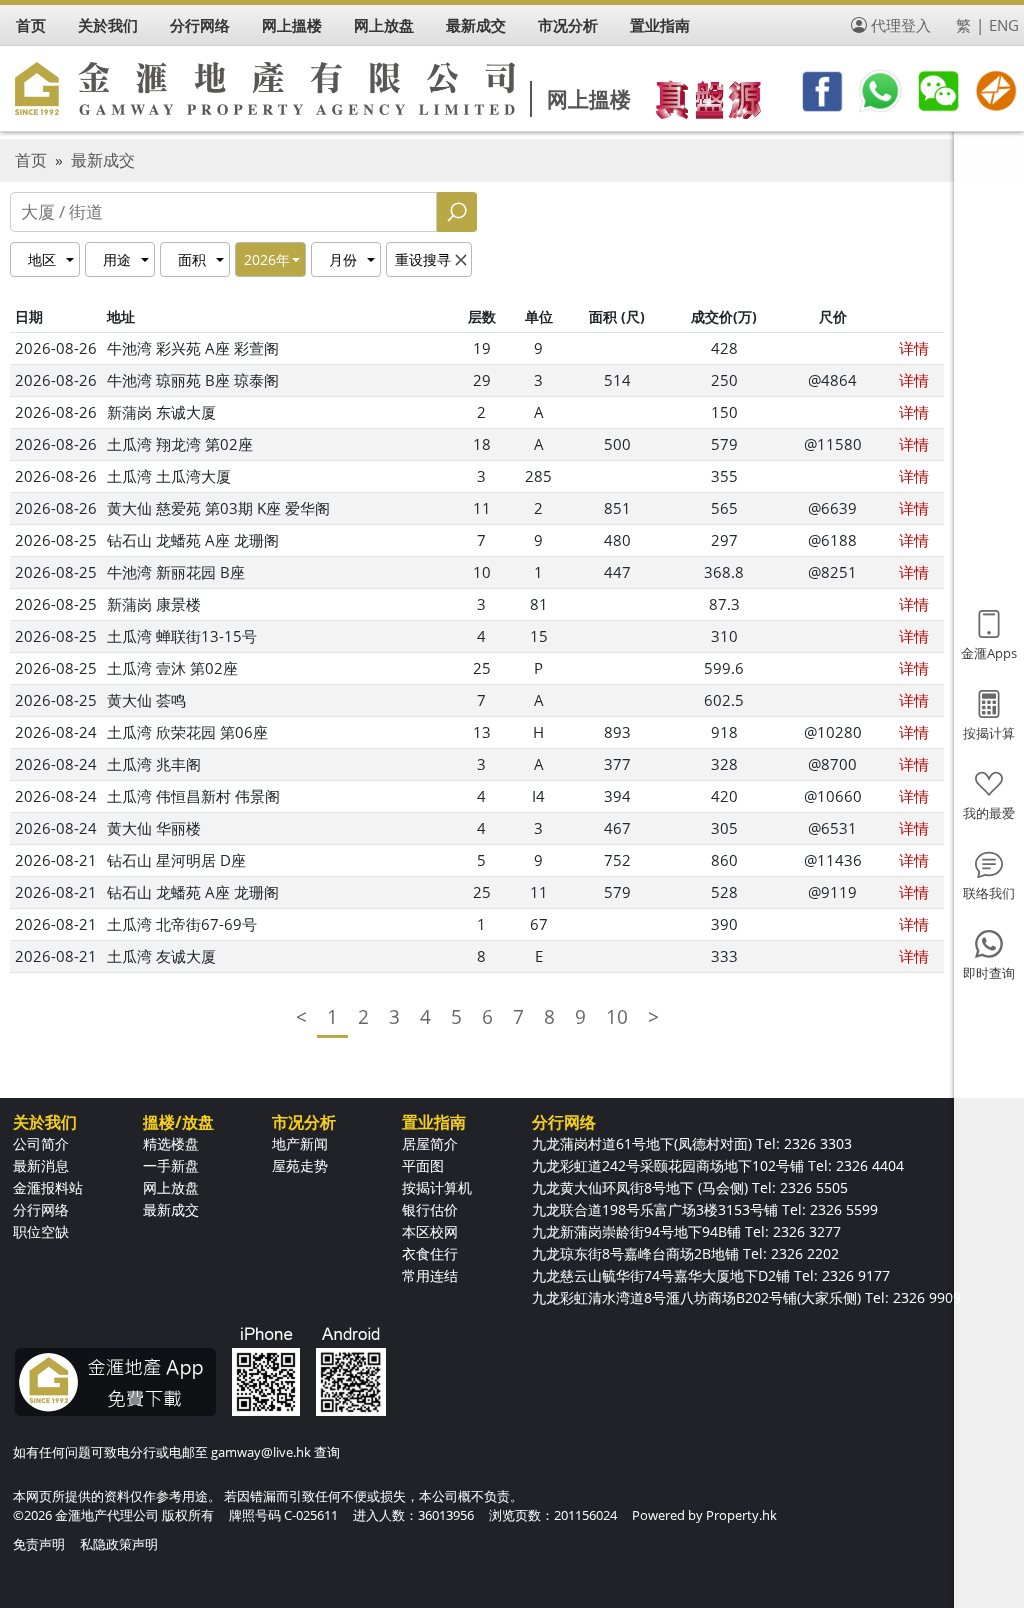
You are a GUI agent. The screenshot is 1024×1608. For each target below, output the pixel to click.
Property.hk (741, 1515)
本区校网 (430, 1231)
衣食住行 (430, 1253)
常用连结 (430, 1275)
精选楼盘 (171, 1143)
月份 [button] (343, 259)
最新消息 (41, 1165)
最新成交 (103, 160)
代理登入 (901, 25)
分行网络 (41, 1209)
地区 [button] (42, 259)
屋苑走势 (300, 1165)
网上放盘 (171, 1187)
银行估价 (430, 1209)
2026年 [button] (267, 259)
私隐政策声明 (119, 1544)
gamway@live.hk (261, 1452)
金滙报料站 (48, 1187)
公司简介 (41, 1143)
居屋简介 (430, 1143)
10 (617, 1017)
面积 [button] (192, 259)
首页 (31, 160)
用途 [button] (117, 259)
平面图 (423, 1165)
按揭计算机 (437, 1187)
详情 (914, 348)
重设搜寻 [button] (423, 259)
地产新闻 (300, 1143)
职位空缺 (41, 1231)
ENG (1004, 25)
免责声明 (39, 1544)
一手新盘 (171, 1165)
